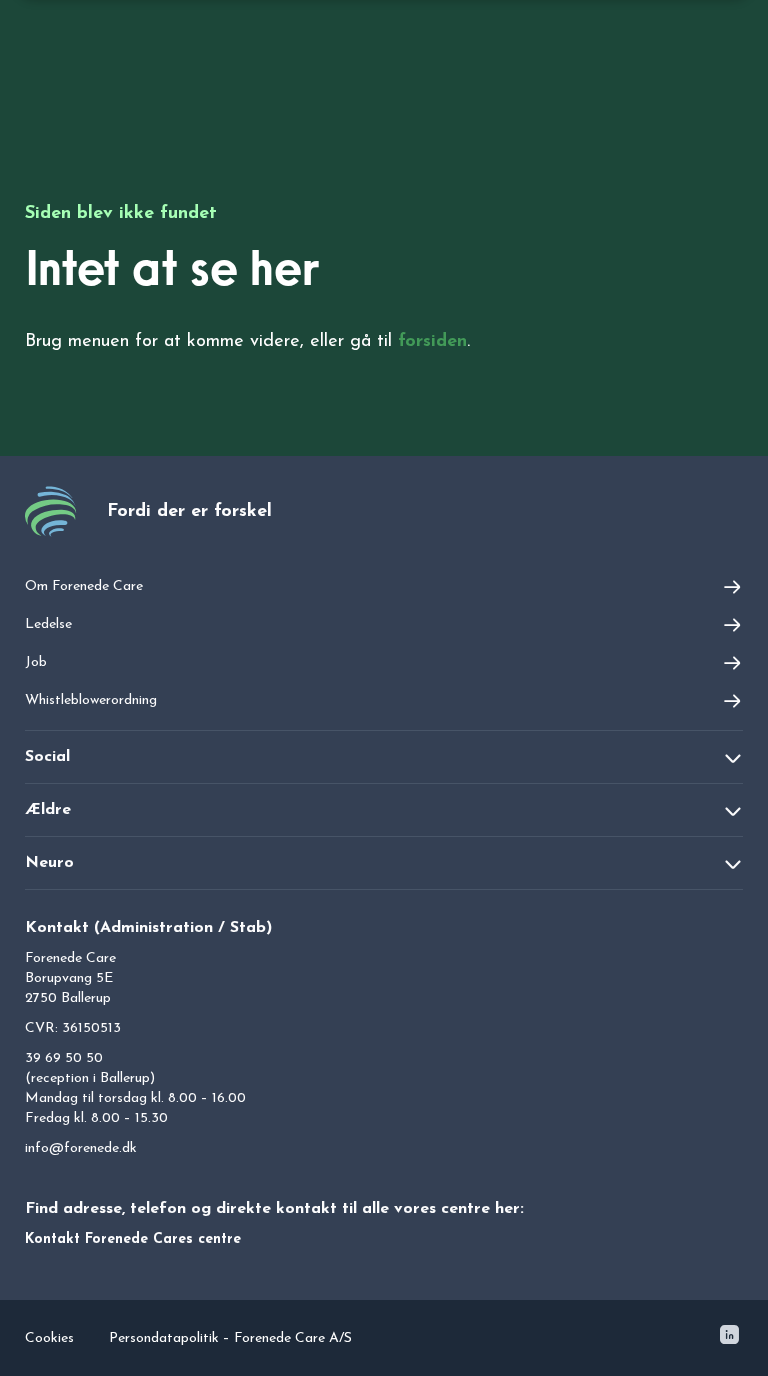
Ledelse (48, 624)
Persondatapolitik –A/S (230, 1338)
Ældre (48, 810)
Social (47, 757)
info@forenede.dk (81, 1148)
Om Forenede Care (84, 586)
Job (36, 662)
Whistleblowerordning (91, 700)
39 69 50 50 (64, 1058)
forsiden (432, 342)
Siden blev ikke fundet (121, 214)
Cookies (49, 1338)
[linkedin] (729, 1338)
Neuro (49, 863)
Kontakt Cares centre (133, 1239)
